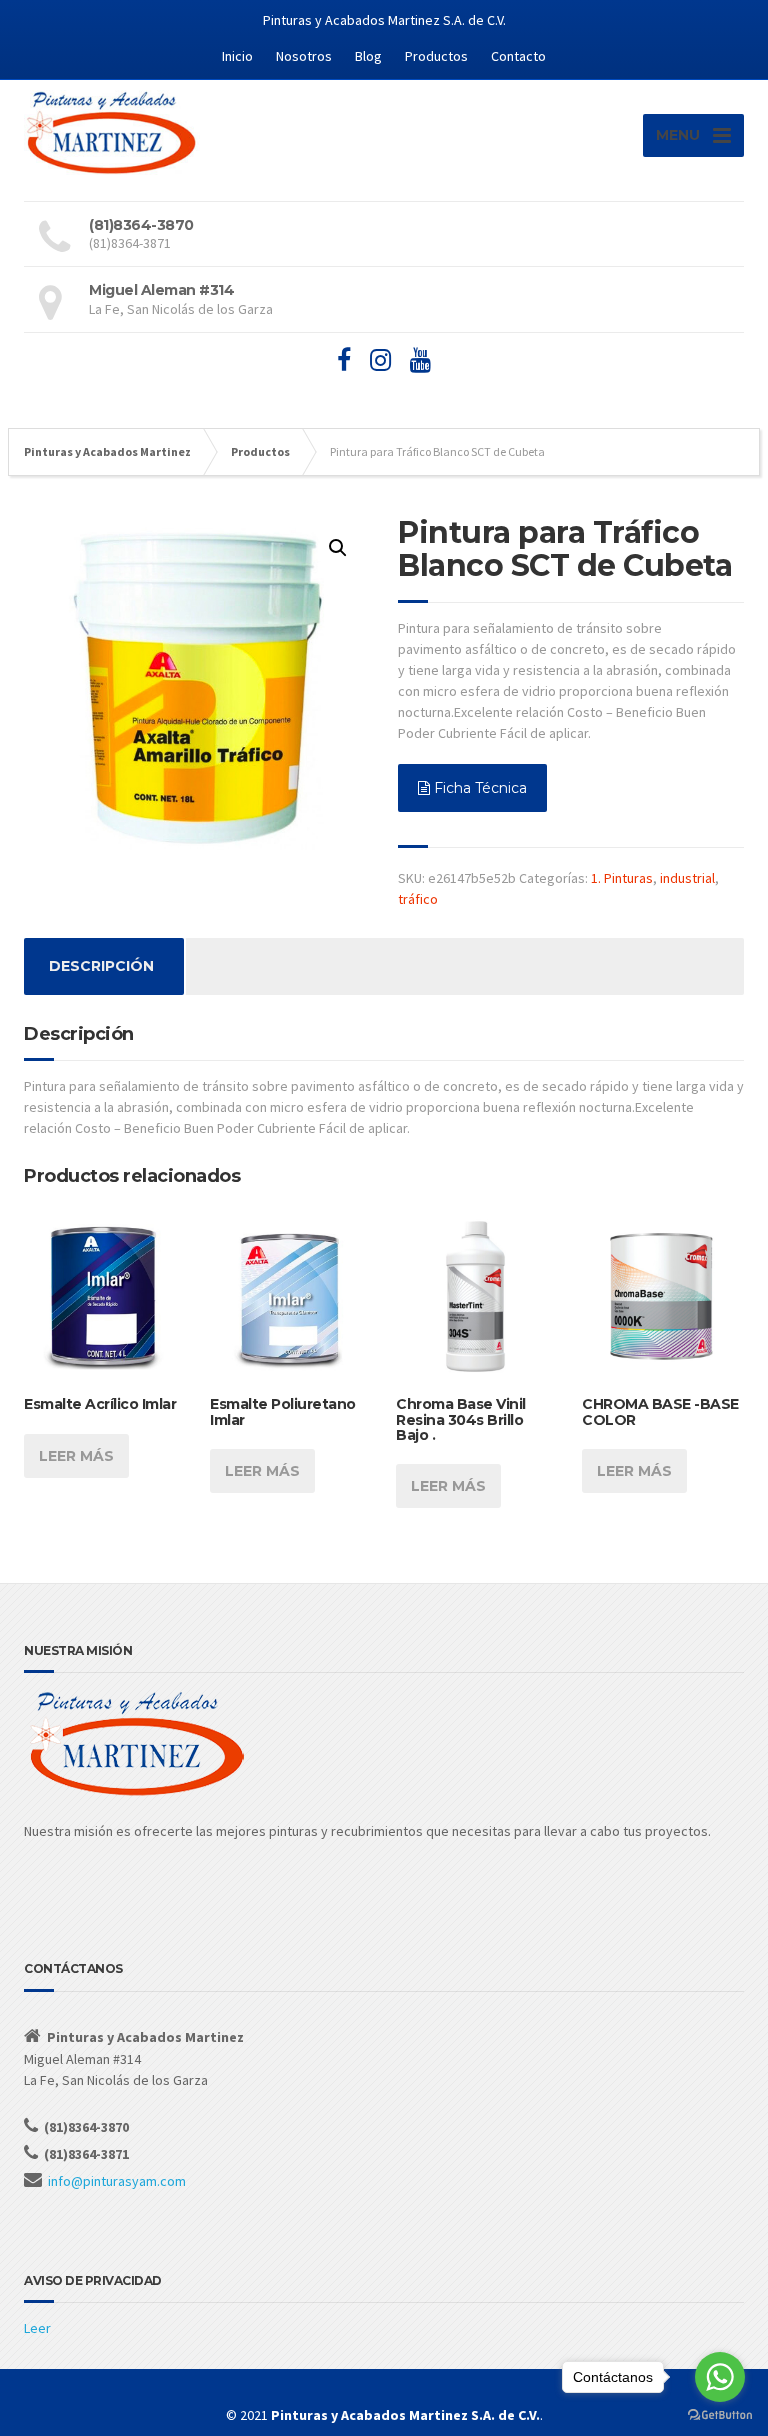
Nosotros (304, 56)
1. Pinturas (622, 878)
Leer (37, 2328)
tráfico (418, 899)
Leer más (76, 1456)
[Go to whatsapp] (720, 2377)
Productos (436, 56)
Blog (368, 56)
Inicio (237, 56)
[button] (338, 548)
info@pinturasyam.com (117, 2181)
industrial (687, 878)
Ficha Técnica (478, 788)
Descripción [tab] (101, 966)
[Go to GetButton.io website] (720, 2415)
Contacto (518, 56)
